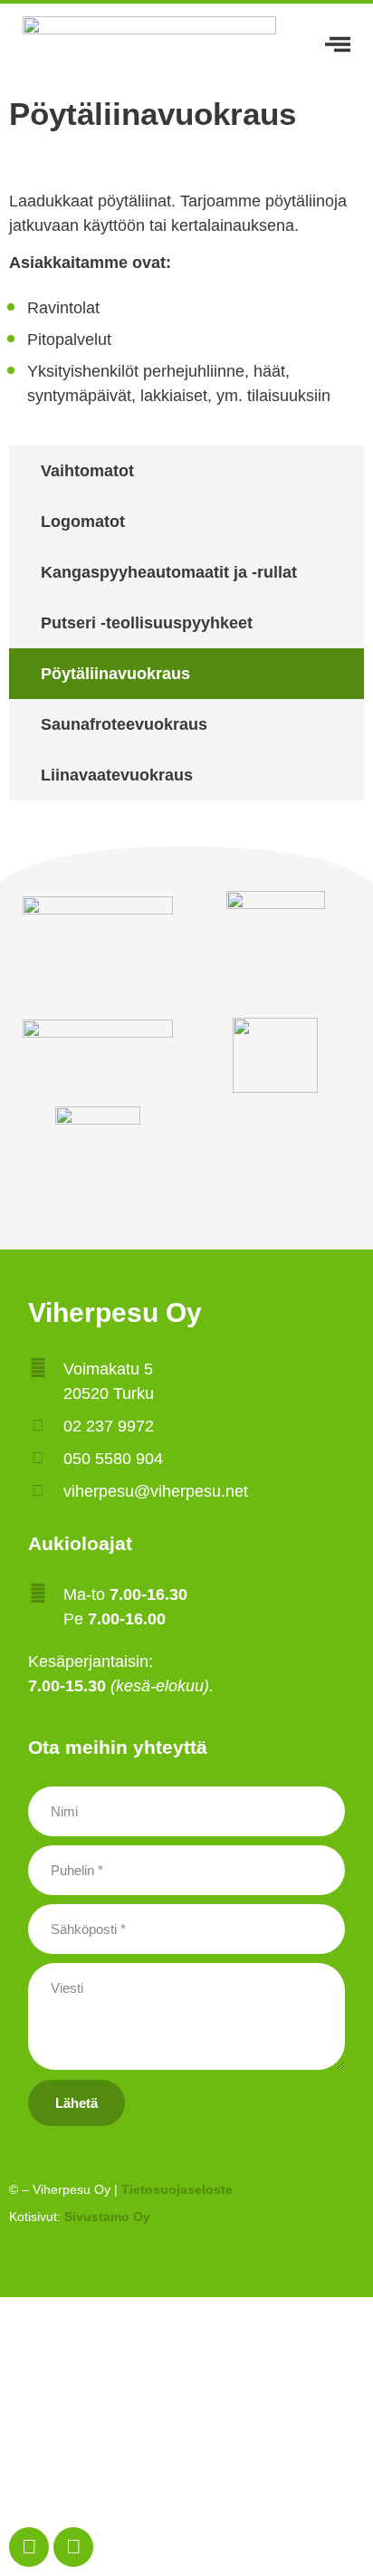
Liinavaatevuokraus (117, 775)
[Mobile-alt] (29, 2547)
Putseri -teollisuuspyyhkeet (147, 623)
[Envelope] (73, 2547)
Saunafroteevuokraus (124, 724)
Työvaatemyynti (187, 2412)
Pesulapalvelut (176, 2371)
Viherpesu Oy (115, 1312)
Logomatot (83, 522)
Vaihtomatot (87, 471)
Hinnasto (186, 2452)
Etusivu (186, 2330)
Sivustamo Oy (107, 2217)
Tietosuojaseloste (177, 2189)
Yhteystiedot (187, 2533)
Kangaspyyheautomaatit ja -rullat (169, 572)
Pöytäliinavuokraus (115, 674)
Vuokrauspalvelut (176, 2492)
